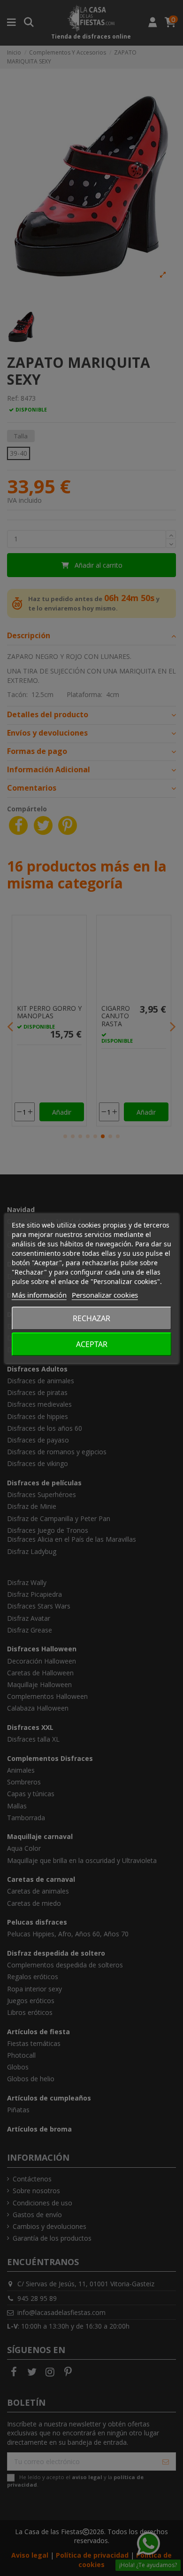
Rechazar (91, 1318)
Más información (39, 1295)
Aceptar (92, 1344)
